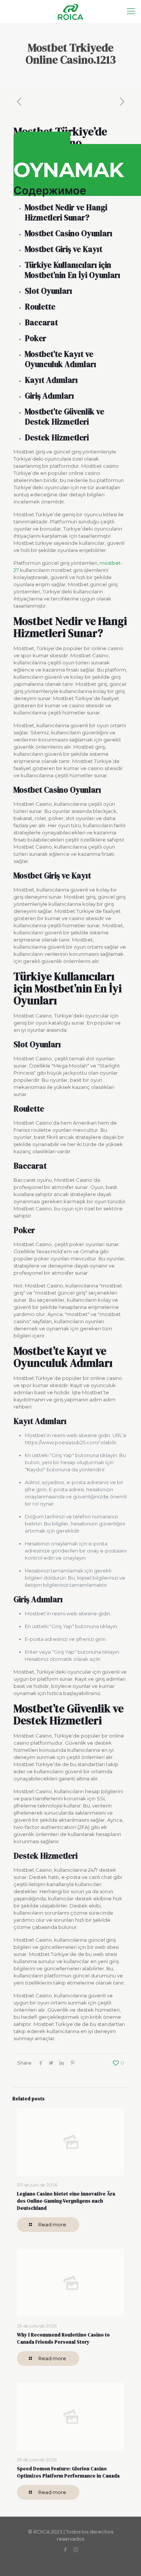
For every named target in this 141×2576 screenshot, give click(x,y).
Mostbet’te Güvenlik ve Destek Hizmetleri (64, 417)
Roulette (40, 307)
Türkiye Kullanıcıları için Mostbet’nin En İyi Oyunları (73, 270)
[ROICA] (70, 11)
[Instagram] (76, 2549)
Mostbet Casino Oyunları (69, 233)
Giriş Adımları (49, 396)
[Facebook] (66, 2549)
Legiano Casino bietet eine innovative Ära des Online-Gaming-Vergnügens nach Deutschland (66, 2201)
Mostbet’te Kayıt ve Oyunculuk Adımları (61, 359)
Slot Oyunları (49, 291)
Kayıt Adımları (51, 380)
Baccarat (41, 322)
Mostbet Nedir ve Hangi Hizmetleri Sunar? (66, 212)
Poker (36, 338)
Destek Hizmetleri (57, 437)
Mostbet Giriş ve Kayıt (64, 249)
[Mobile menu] (131, 11)
